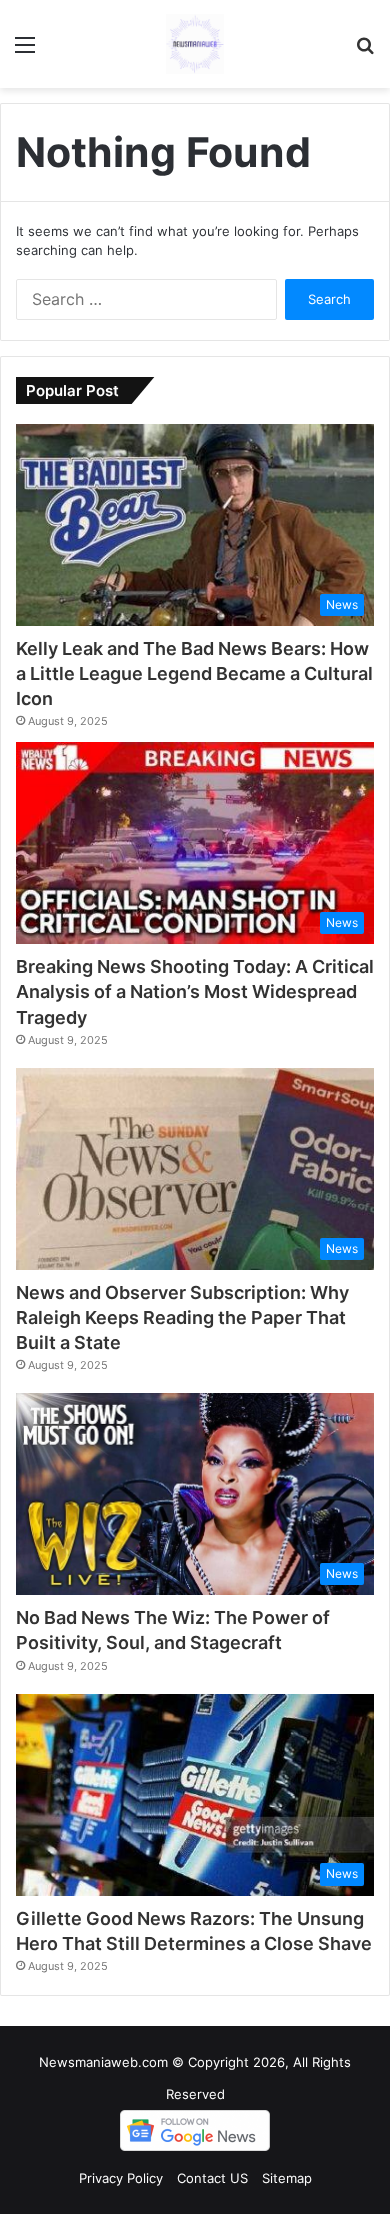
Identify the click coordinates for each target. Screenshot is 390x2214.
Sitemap (287, 2178)
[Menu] (25, 51)
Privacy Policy (121, 2178)
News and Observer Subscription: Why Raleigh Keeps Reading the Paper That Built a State (182, 1317)
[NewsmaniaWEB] (195, 44)
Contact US (212, 2178)
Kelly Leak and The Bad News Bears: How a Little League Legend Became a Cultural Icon (194, 673)
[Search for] (365, 51)
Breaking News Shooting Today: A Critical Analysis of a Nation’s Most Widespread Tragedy (195, 991)
